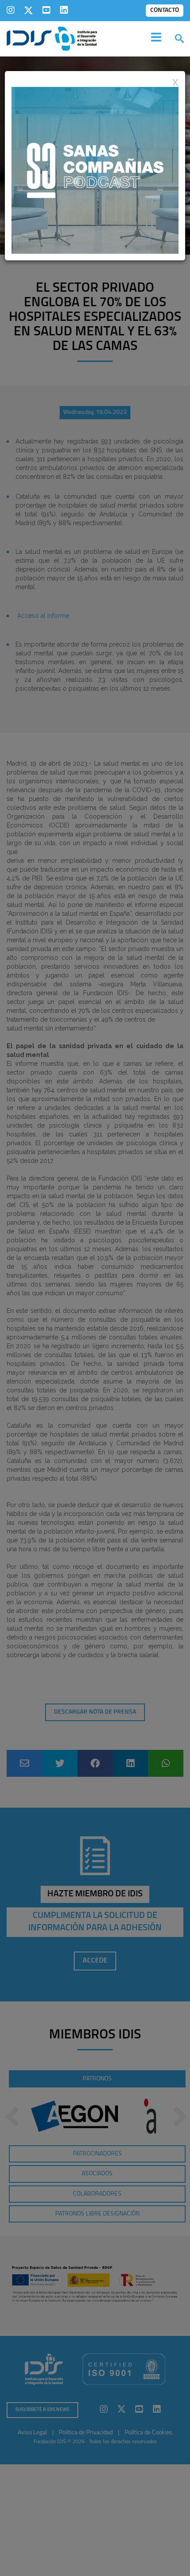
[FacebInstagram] (11, 10)
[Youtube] (46, 10)
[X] (28, 10)
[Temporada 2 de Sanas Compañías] (95, 170)
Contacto (165, 10)
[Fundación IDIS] (52, 38)
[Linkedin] (64, 10)
